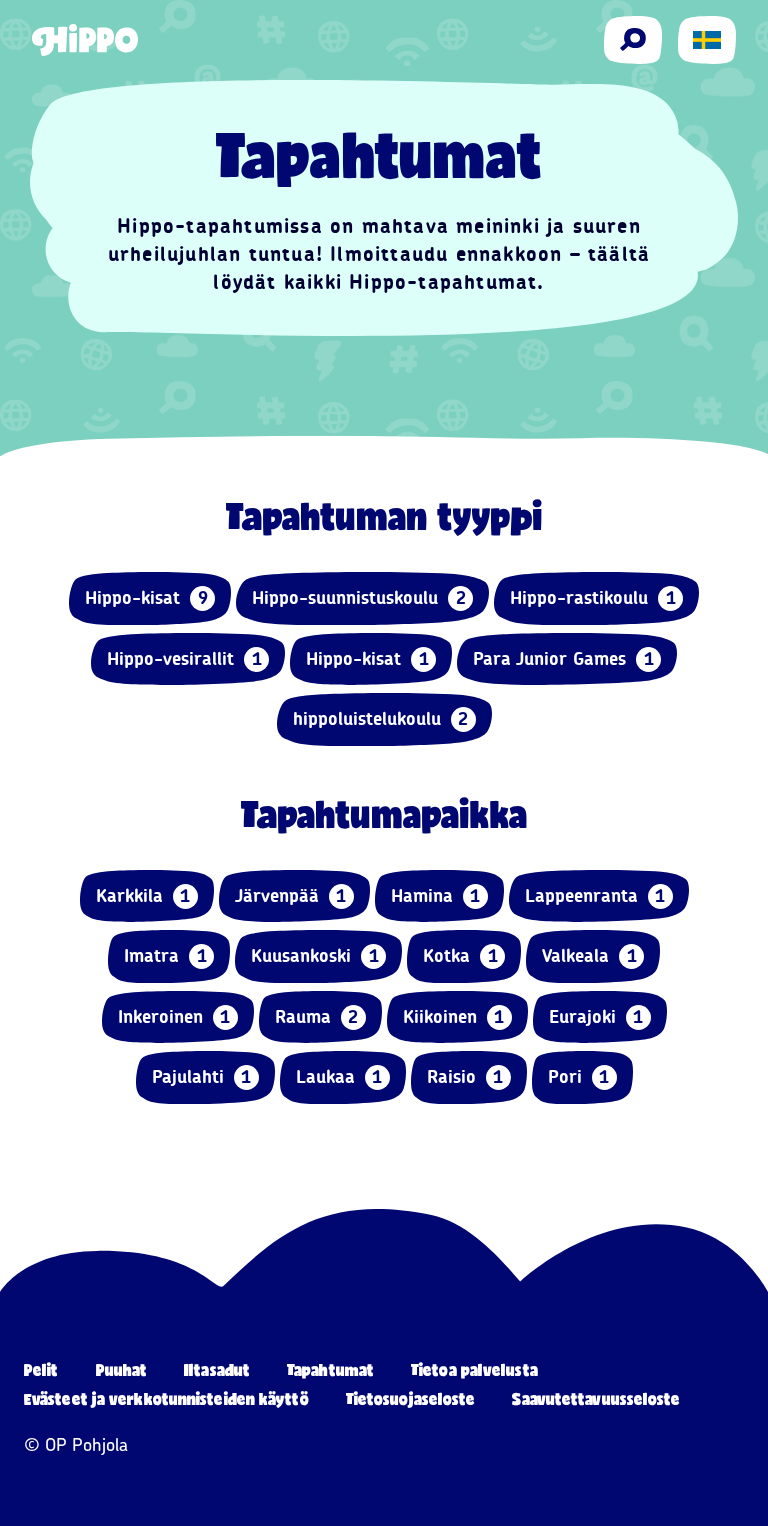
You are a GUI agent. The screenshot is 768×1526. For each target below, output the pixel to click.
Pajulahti (202, 1077)
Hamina (436, 896)
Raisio (465, 1077)
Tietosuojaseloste (411, 1398)
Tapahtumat (330, 1369)
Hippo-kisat (146, 598)
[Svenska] (707, 40)
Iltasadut (217, 1369)
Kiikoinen (454, 1017)
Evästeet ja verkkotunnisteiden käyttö (166, 1398)
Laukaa (339, 1077)
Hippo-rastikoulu (593, 598)
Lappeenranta (595, 896)
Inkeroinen (174, 1017)
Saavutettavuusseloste (596, 1398)
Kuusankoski (315, 956)
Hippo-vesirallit (184, 659)
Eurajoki (596, 1017)
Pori (579, 1077)
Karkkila (143, 896)
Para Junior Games (563, 659)
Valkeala (589, 956)
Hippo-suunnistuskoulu (359, 598)
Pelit (41, 1369)
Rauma (317, 1017)
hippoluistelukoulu (381, 719)
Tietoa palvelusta (474, 1369)
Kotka (460, 956)
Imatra (165, 956)
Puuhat (122, 1369)
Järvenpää (291, 896)
